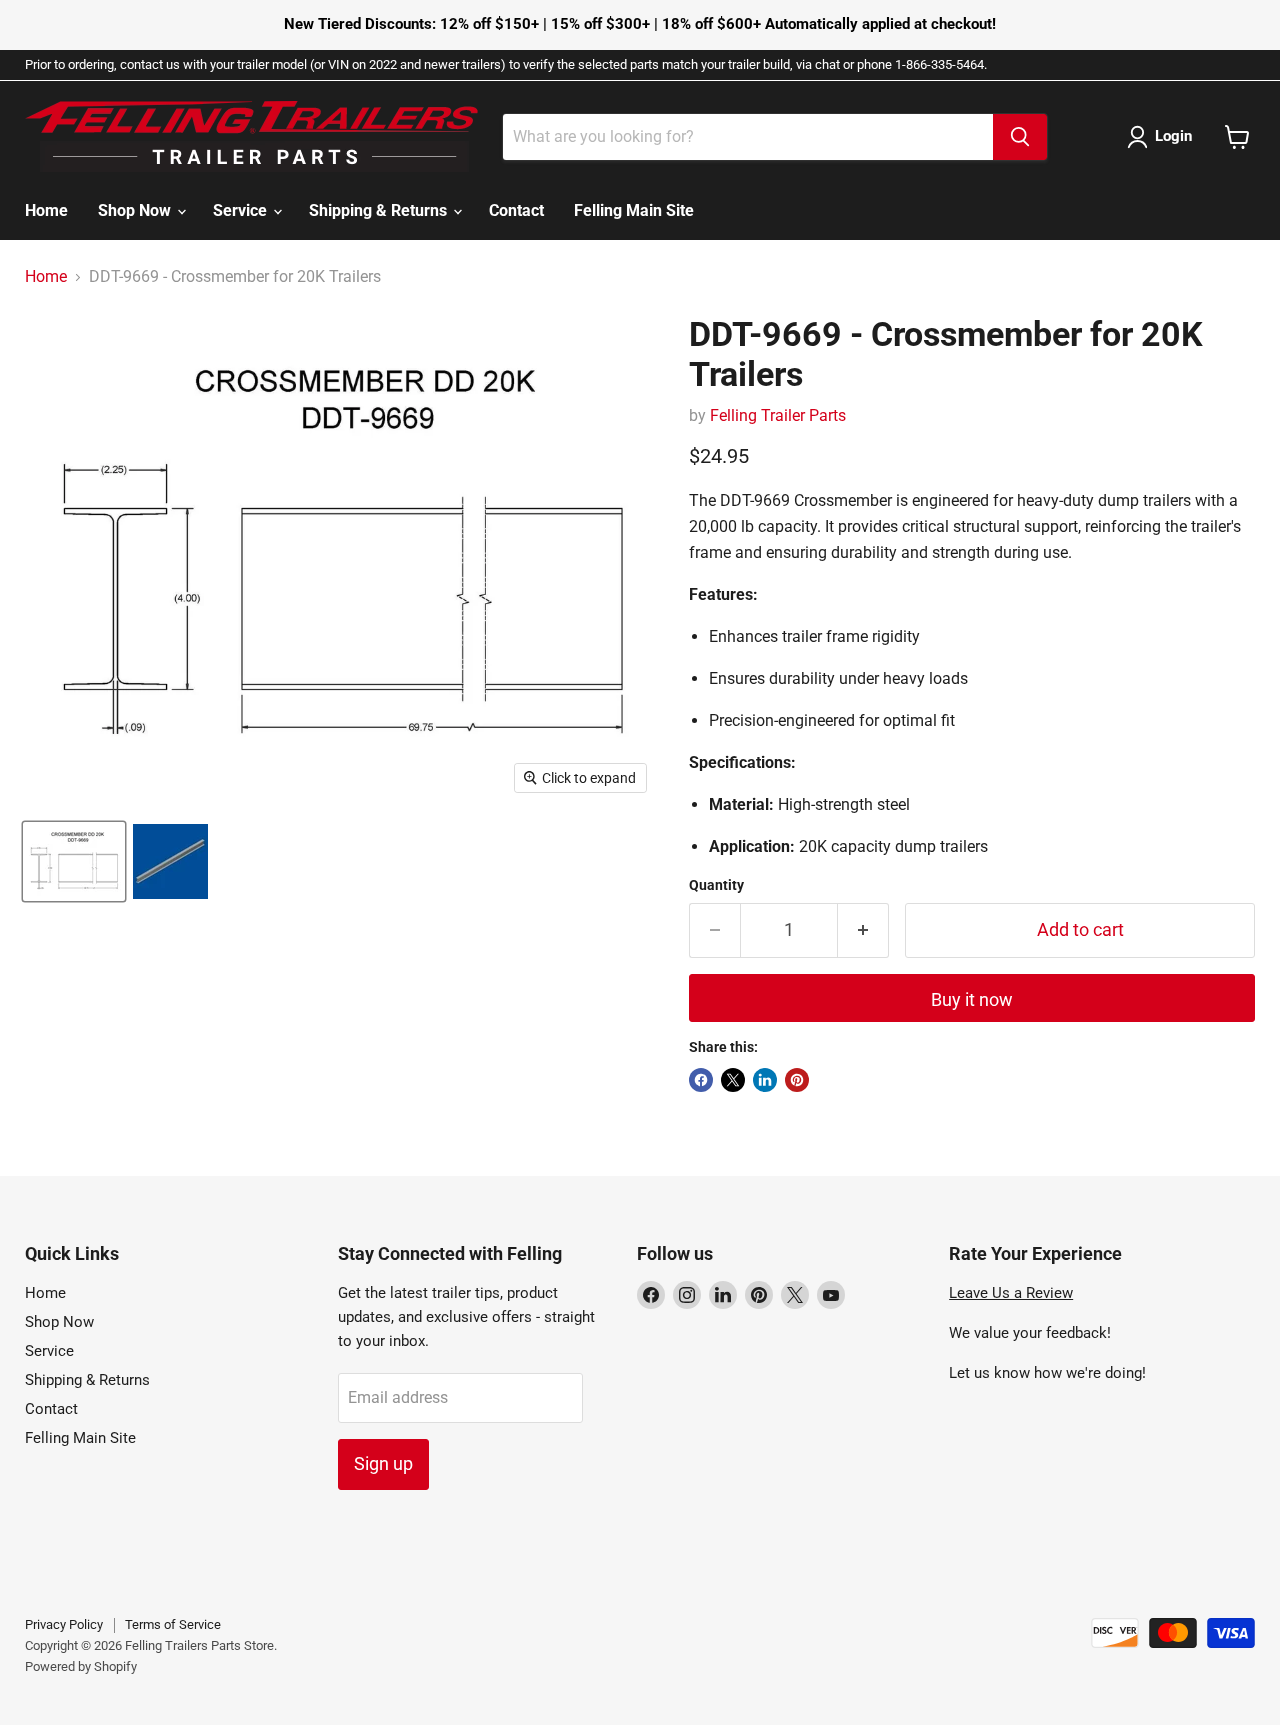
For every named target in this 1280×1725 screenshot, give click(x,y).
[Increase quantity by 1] (863, 930)
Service (242, 210)
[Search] (1020, 137)
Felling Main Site (634, 210)
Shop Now (136, 210)
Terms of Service (173, 1624)
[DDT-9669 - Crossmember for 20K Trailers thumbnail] (74, 861)
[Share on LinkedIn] (765, 1080)
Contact (516, 210)
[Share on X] (733, 1080)
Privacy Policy (64, 1624)
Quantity (716, 885)
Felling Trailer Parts (778, 415)
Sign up (383, 1463)
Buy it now (972, 999)
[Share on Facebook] (701, 1080)
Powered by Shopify (81, 1666)
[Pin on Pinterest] (797, 1080)
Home (46, 210)
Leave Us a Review (1011, 1293)
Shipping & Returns (380, 210)
